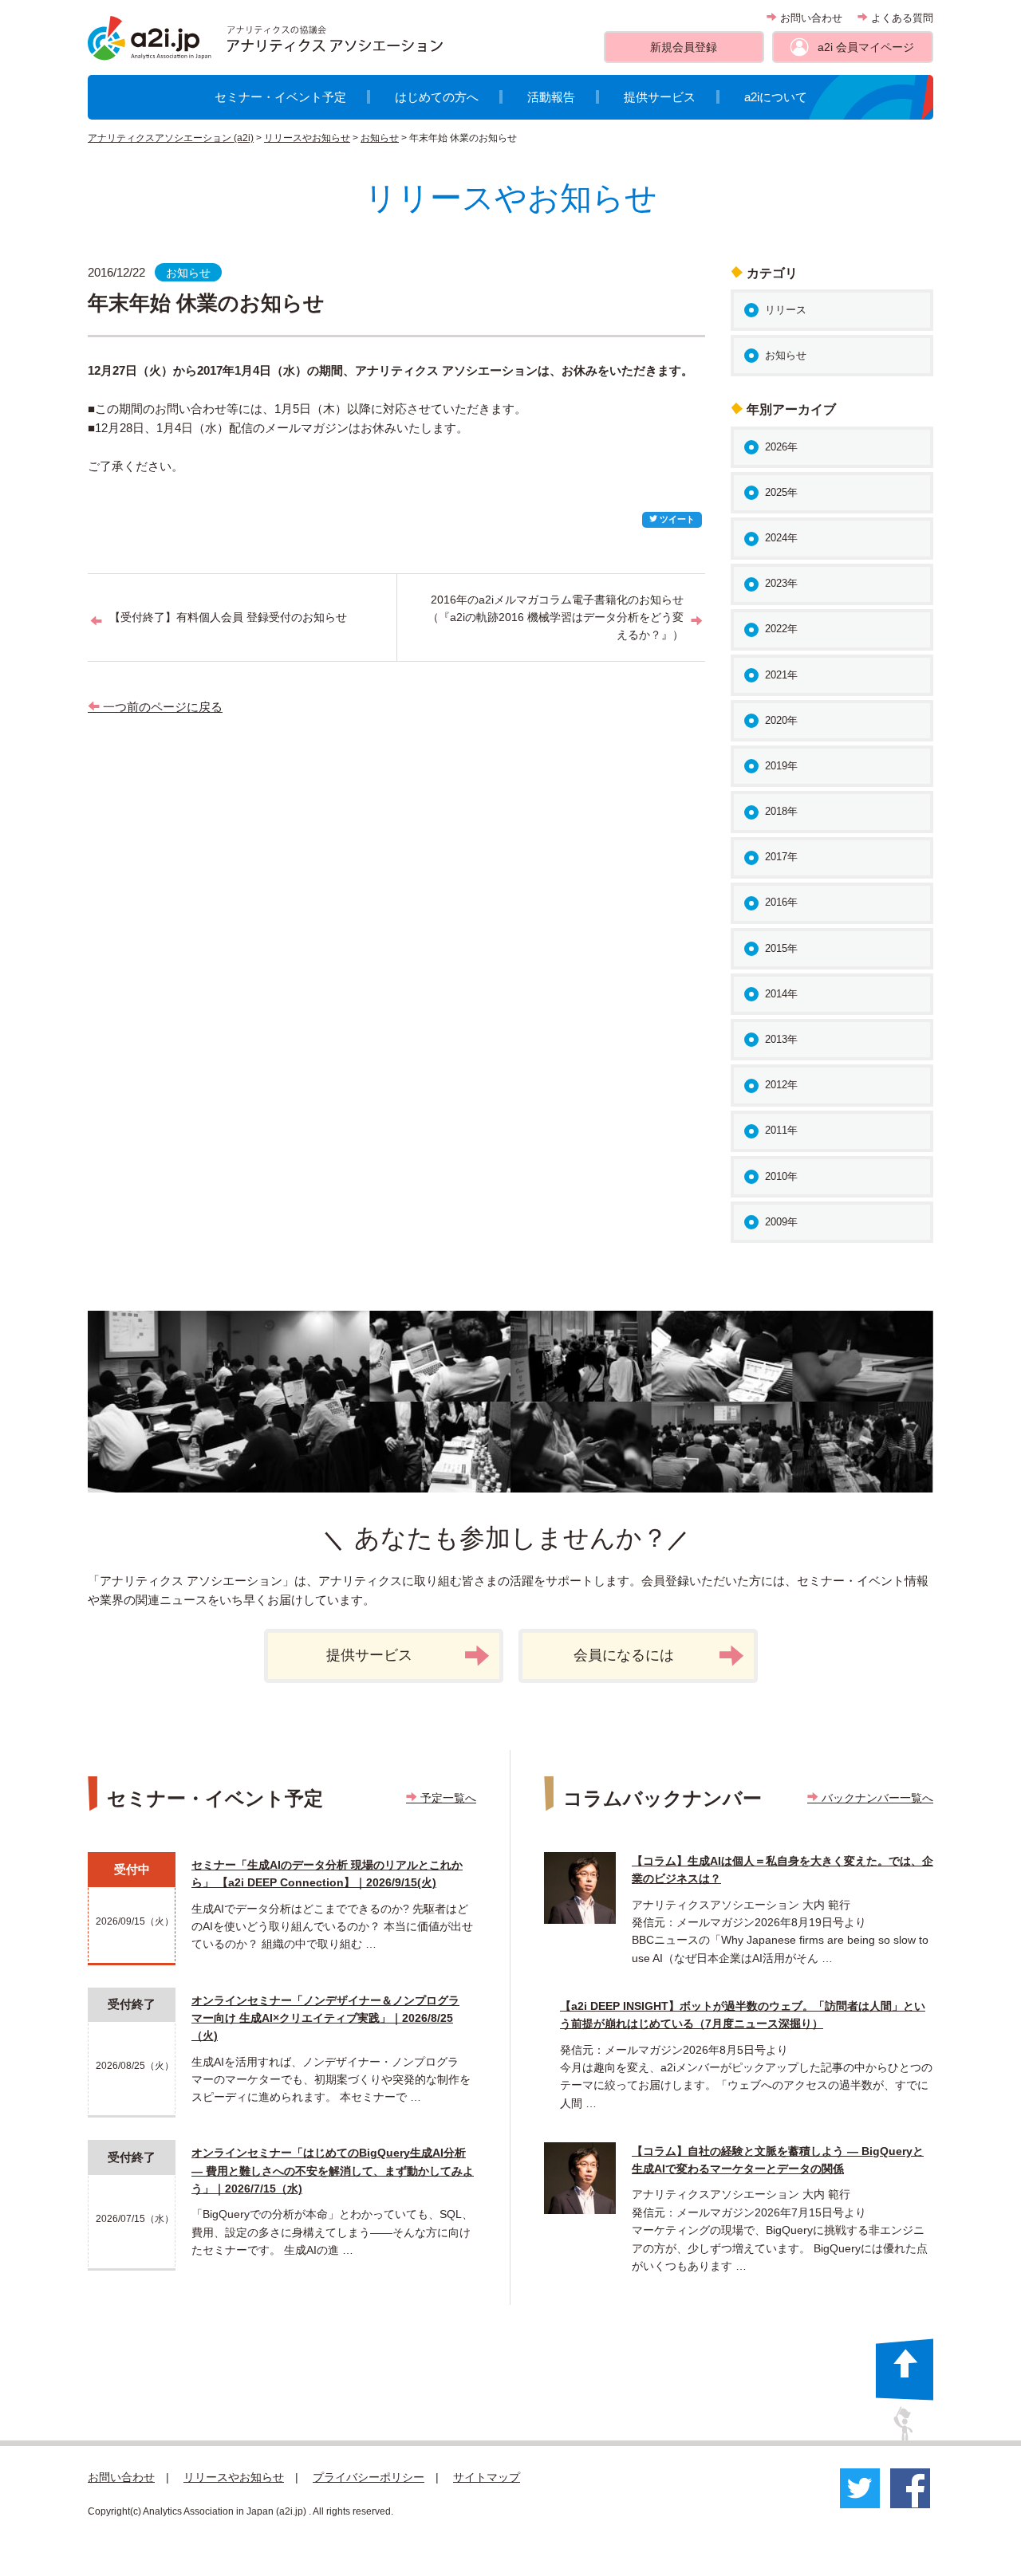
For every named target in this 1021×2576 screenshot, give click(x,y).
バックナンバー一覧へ (876, 1798)
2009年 (781, 1222)
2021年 (781, 675)
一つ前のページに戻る (161, 707)
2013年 (781, 1039)
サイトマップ (487, 2477)
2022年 (781, 629)
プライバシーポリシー (369, 2477)
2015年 (781, 948)
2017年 (781, 857)
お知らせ (380, 138)
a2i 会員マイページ (866, 47)
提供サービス (660, 97)
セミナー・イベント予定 (280, 97)
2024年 (781, 538)
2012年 (781, 1085)
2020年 (781, 720)
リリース (786, 310)
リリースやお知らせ (307, 138)
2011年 (781, 1130)
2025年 (781, 492)
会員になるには (624, 1655)
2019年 (781, 766)
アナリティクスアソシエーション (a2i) (171, 138)
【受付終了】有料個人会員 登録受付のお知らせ (228, 617)
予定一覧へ (447, 1798)
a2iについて (776, 97)
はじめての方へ (437, 97)
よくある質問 (901, 18)
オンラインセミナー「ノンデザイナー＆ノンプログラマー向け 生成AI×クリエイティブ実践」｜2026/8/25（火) (325, 2018)
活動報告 (551, 97)
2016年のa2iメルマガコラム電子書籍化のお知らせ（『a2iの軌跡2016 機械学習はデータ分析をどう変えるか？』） (556, 617)
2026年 (781, 447)
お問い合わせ (810, 18)
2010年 (781, 1176)
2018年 (781, 811)
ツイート (676, 519)
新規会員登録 (684, 47)
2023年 (781, 583)
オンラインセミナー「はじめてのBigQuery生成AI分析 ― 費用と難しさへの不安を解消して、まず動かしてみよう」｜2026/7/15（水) (333, 2171)
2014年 (781, 994)
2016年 (781, 902)
